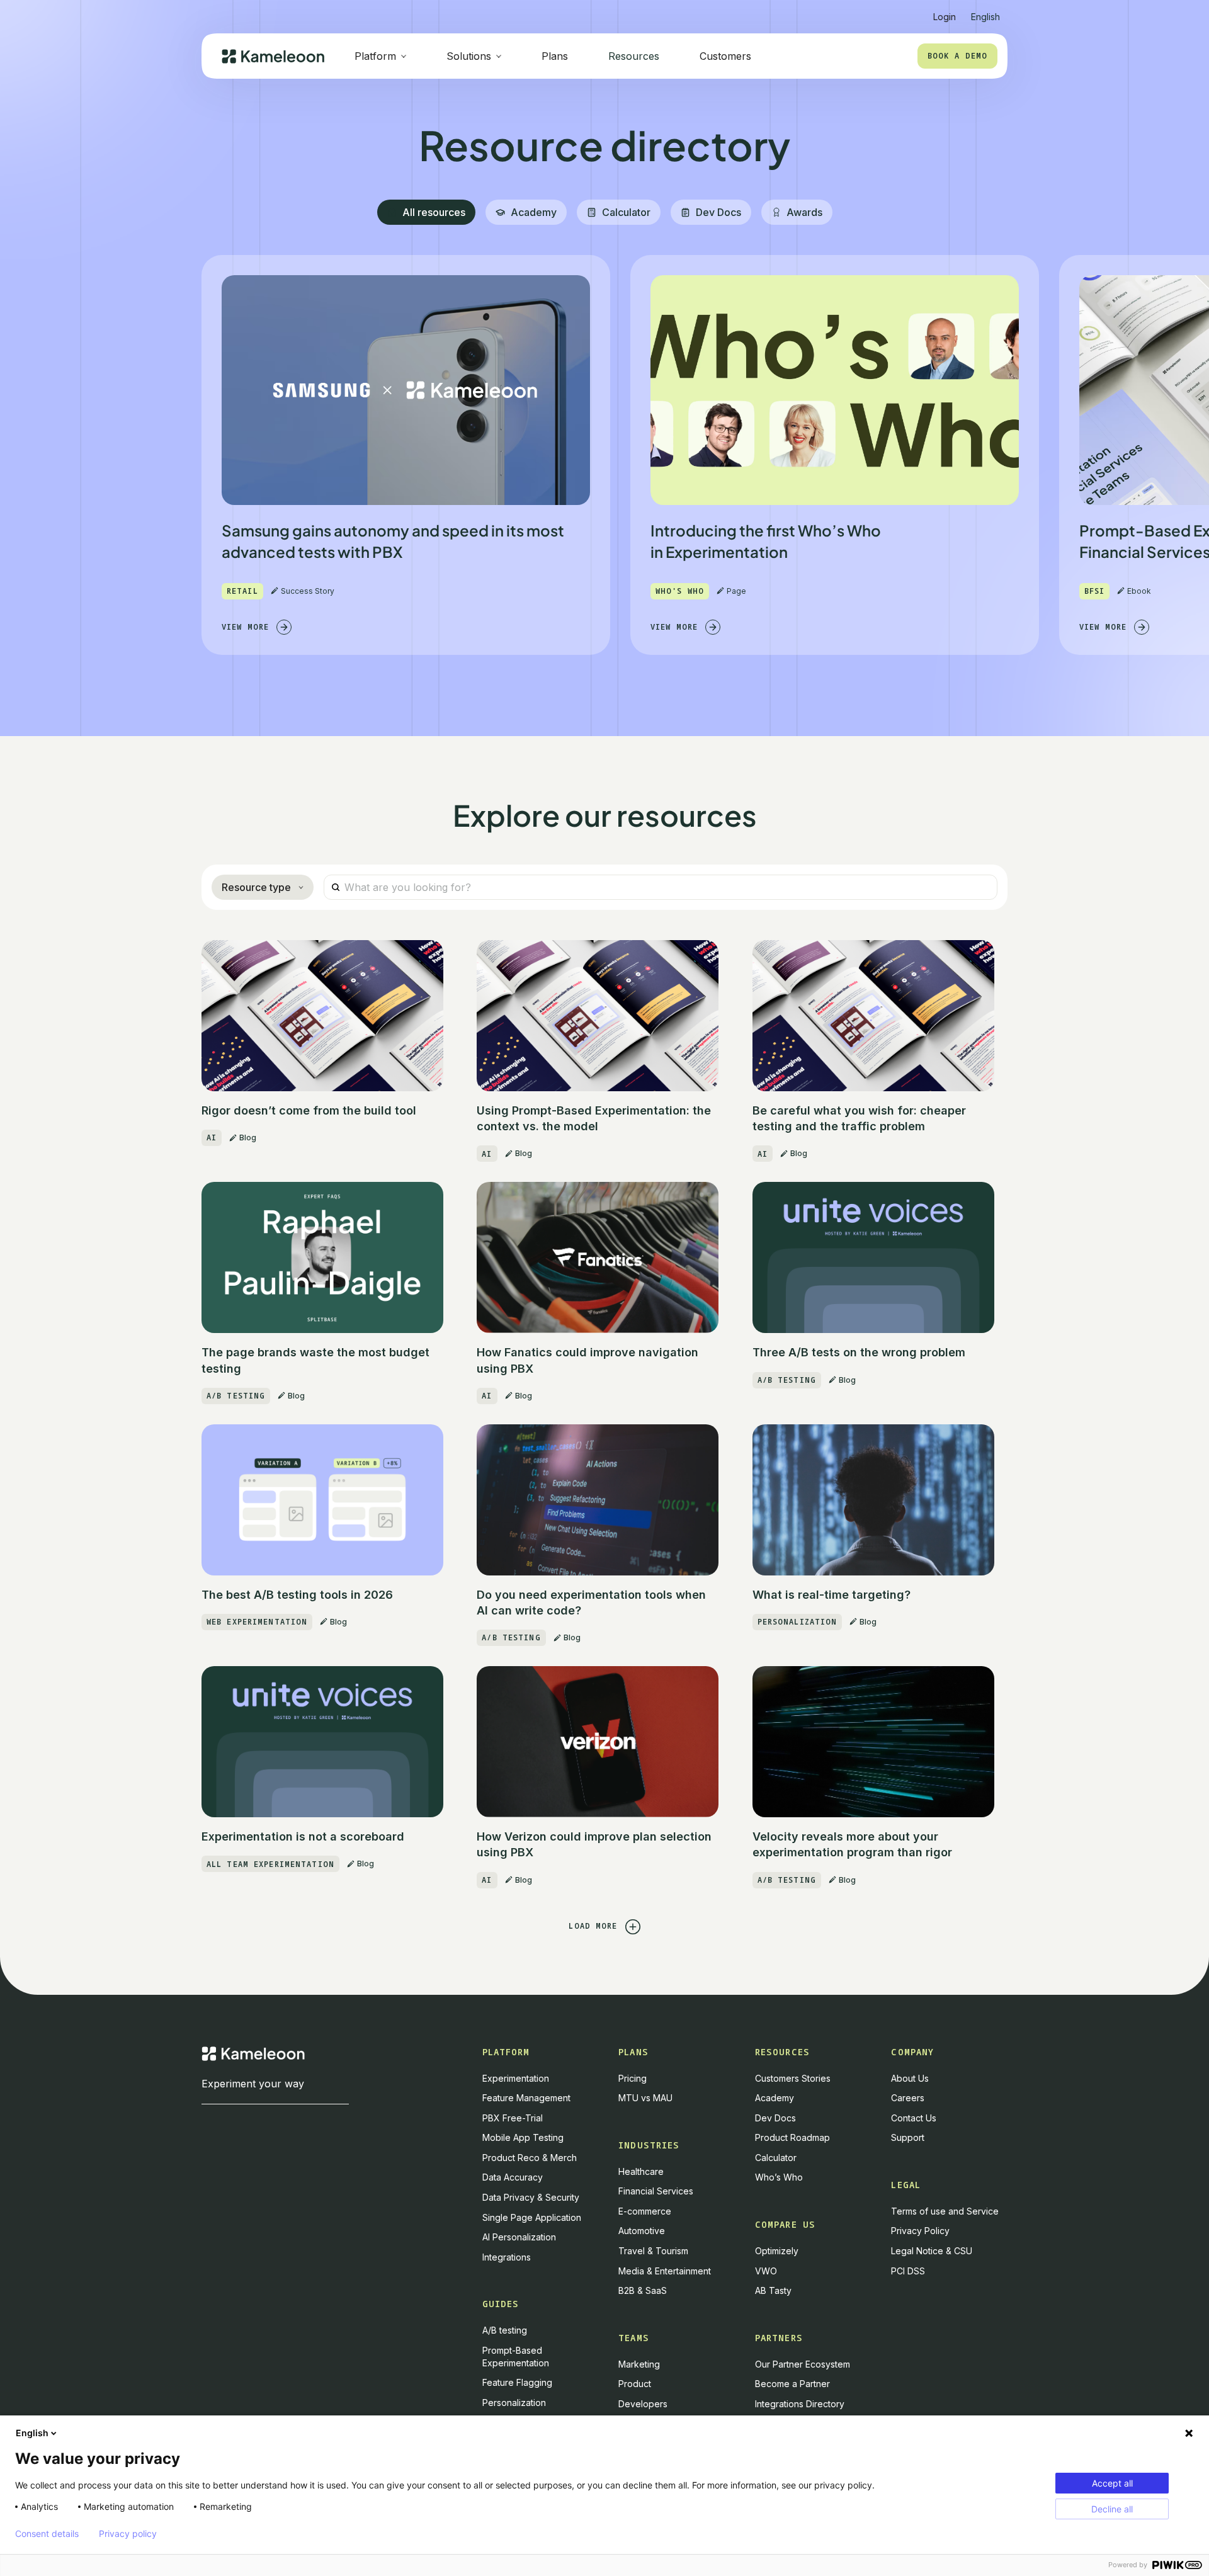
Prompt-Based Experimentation (516, 2357)
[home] (273, 56)
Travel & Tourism (653, 2251)
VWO (766, 2271)
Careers (908, 2098)
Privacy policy (128, 2534)
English (32, 2433)
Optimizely (777, 2251)
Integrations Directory (800, 2404)
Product (635, 2384)
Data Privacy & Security (531, 2197)
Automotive (642, 2231)
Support (908, 2137)
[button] (985, 12)
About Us (910, 2078)
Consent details (47, 2534)
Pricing (633, 2078)
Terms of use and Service (945, 2211)
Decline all (1112, 2509)
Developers (643, 2404)
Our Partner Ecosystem (803, 2364)
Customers (725, 56)
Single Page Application (532, 2217)
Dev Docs (775, 2118)
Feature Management (526, 2098)
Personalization (514, 2403)
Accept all (1112, 2483)
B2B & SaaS (643, 2290)
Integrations (507, 2257)
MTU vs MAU (645, 2098)
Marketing (639, 2364)
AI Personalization (519, 2237)
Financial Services (656, 2191)
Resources (634, 56)
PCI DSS (908, 2271)
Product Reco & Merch (530, 2158)
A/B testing (505, 2330)
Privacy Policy (920, 2231)
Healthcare (641, 2171)
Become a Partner (792, 2384)
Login (945, 17)
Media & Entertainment (665, 2271)
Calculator (776, 2158)
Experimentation (516, 2078)
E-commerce (645, 2211)
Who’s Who (779, 2177)
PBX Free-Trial (513, 2118)
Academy (775, 2098)
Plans (555, 56)
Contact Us (914, 2118)
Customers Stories (793, 2078)
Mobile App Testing (523, 2137)
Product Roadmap (792, 2137)
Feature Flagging (517, 2382)
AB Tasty (773, 2290)
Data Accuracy (513, 2177)
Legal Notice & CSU (932, 2251)
